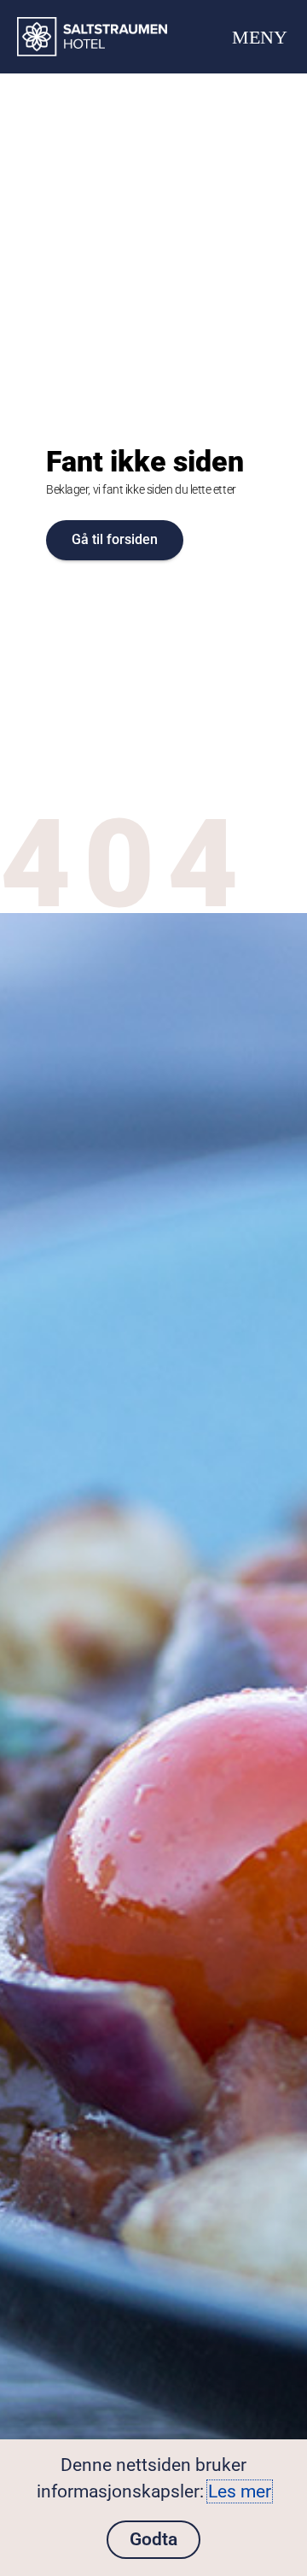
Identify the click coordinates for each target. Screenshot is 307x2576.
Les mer (240, 2491)
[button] (259, 37)
